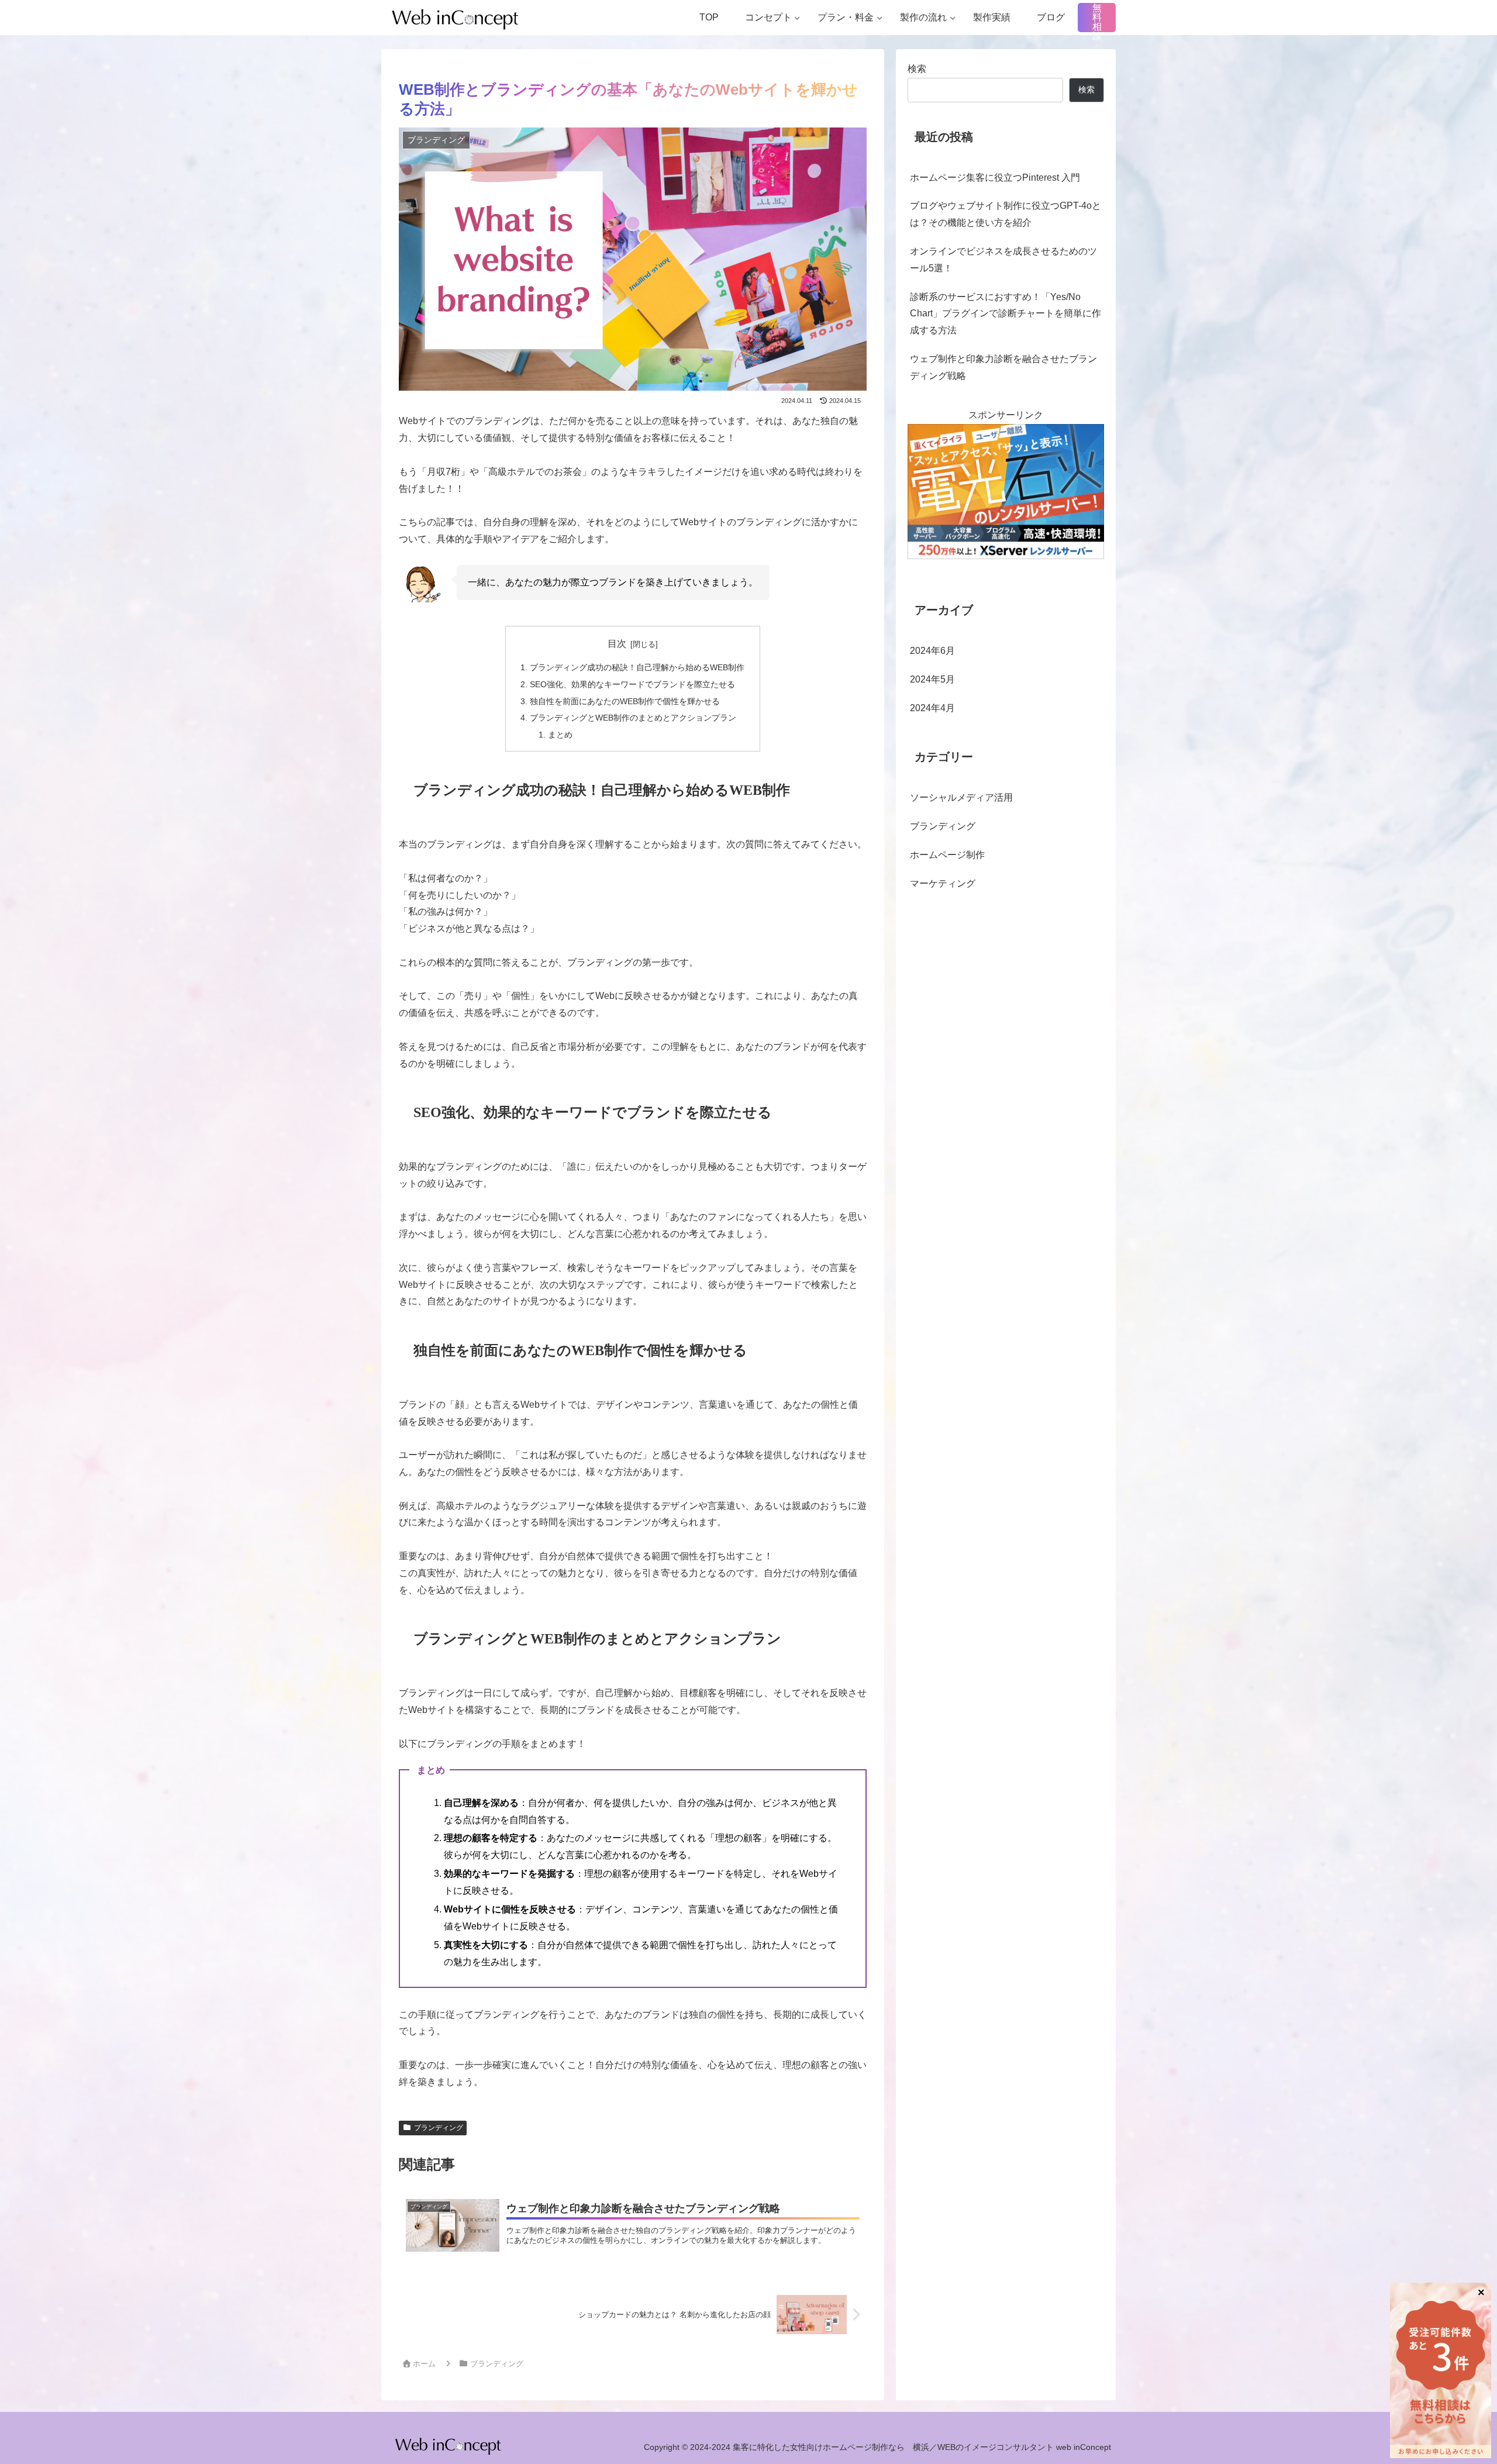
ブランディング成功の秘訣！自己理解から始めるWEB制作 (637, 667)
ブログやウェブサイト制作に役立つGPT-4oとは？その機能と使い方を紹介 (1006, 214)
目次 (617, 644)
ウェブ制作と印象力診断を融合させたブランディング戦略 (1003, 367)
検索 (917, 69)
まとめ (560, 735)
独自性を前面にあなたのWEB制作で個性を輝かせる (625, 701)
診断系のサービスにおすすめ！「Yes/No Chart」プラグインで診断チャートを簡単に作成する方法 (1006, 314)
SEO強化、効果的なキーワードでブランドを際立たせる (632, 684)
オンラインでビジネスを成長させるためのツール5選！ (1003, 260)
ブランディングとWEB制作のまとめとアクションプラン (633, 718)
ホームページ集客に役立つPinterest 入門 (995, 178)
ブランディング (439, 2128)
